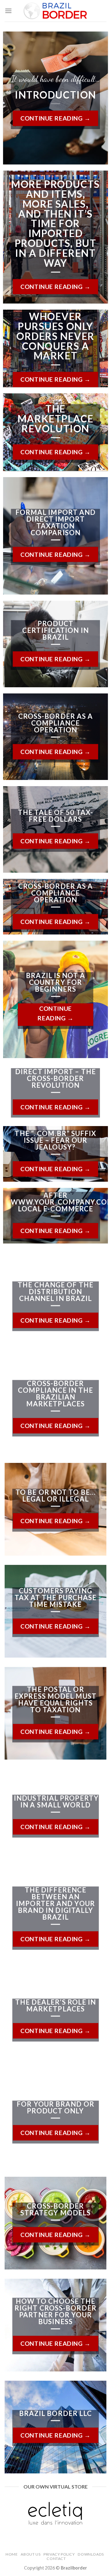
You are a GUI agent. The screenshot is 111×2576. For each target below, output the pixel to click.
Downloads (91, 2554)
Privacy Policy (59, 2554)
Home (12, 2554)
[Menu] (8, 11)
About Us (31, 2554)
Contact (56, 2559)
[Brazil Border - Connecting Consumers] (56, 11)
